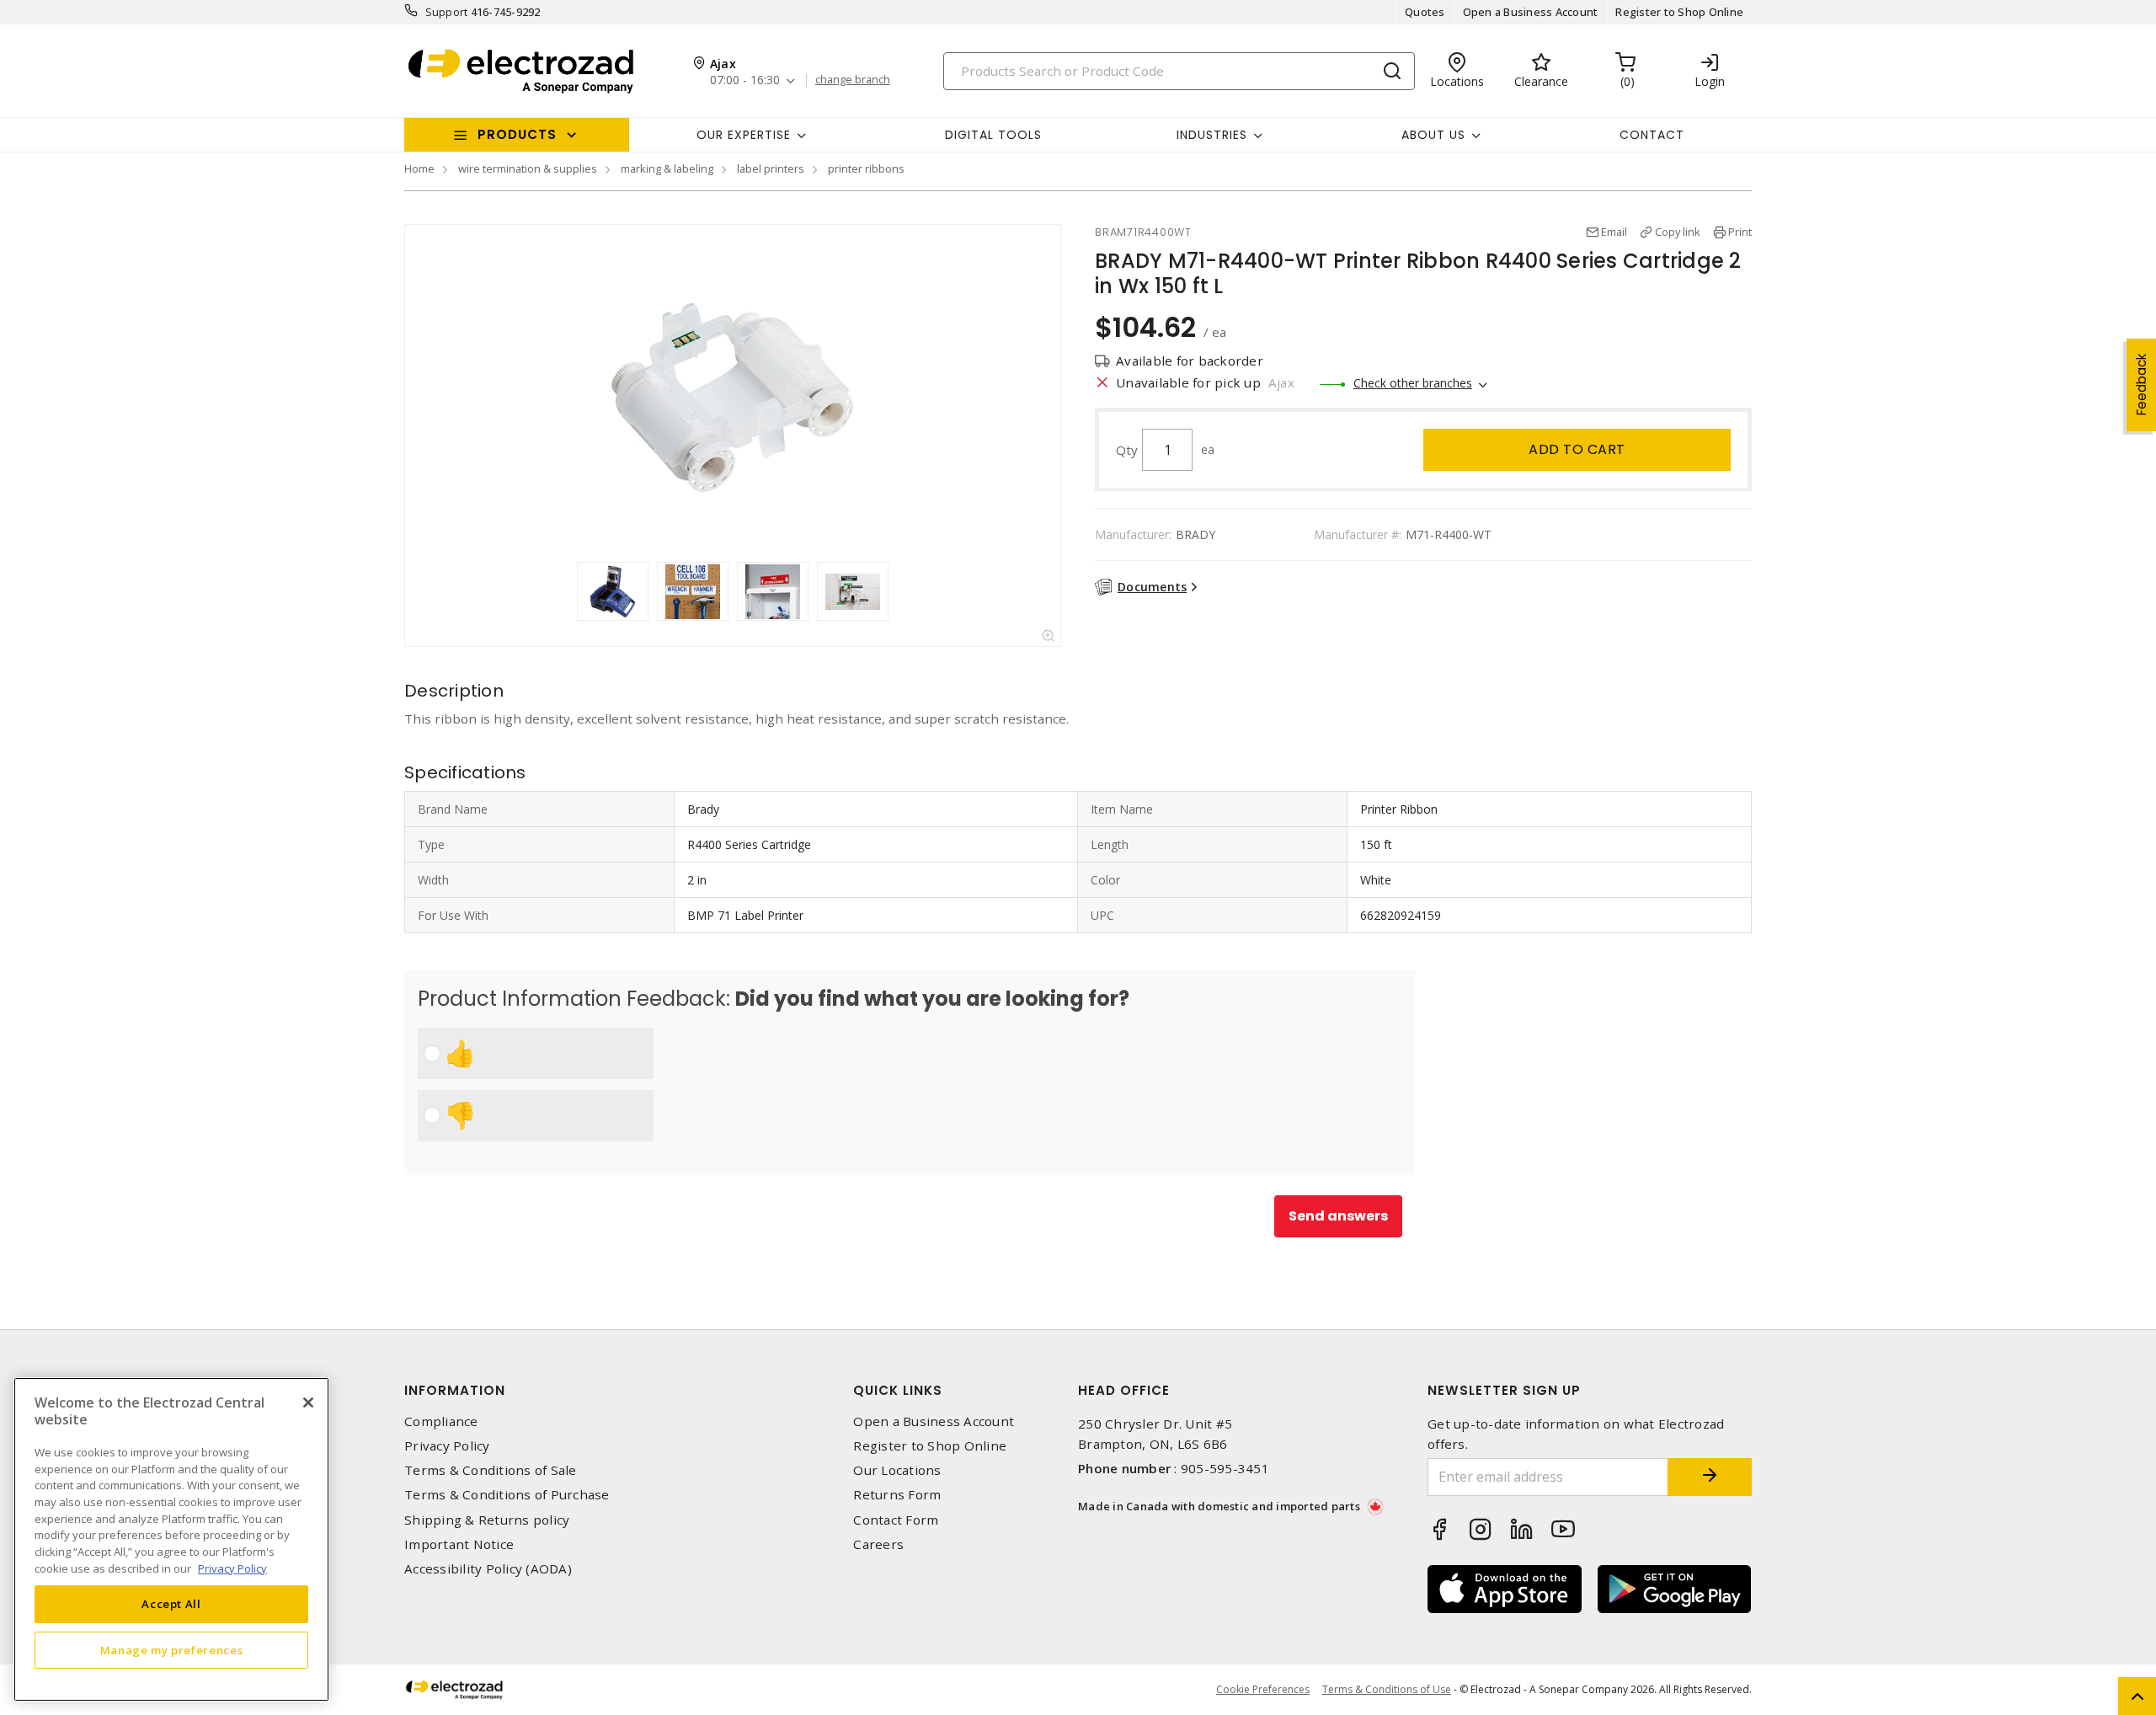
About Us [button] (1433, 135)
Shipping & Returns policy (487, 1520)
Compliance (441, 1421)
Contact (1652, 135)
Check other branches (1413, 383)
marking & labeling (667, 168)
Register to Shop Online (1679, 12)
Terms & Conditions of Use (1387, 1689)
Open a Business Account (1531, 12)
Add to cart (1577, 449)
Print (1740, 232)
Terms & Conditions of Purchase (507, 1495)
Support (447, 12)
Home (419, 168)
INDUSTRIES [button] (1212, 135)
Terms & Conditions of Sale (491, 1470)
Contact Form (896, 1520)
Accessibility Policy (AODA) (488, 1569)
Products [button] (517, 134)
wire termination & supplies (528, 168)
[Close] (308, 1402)
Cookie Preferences (1263, 1690)
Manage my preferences (172, 1649)
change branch (853, 80)
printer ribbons (866, 168)
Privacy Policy (447, 1446)
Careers (878, 1544)
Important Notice (459, 1544)
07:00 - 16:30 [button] (745, 80)
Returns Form (897, 1495)
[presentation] (561, 591)
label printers (771, 168)
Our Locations (897, 1470)
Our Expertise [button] (744, 135)
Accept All (171, 1604)
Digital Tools (993, 135)
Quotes (1425, 12)
